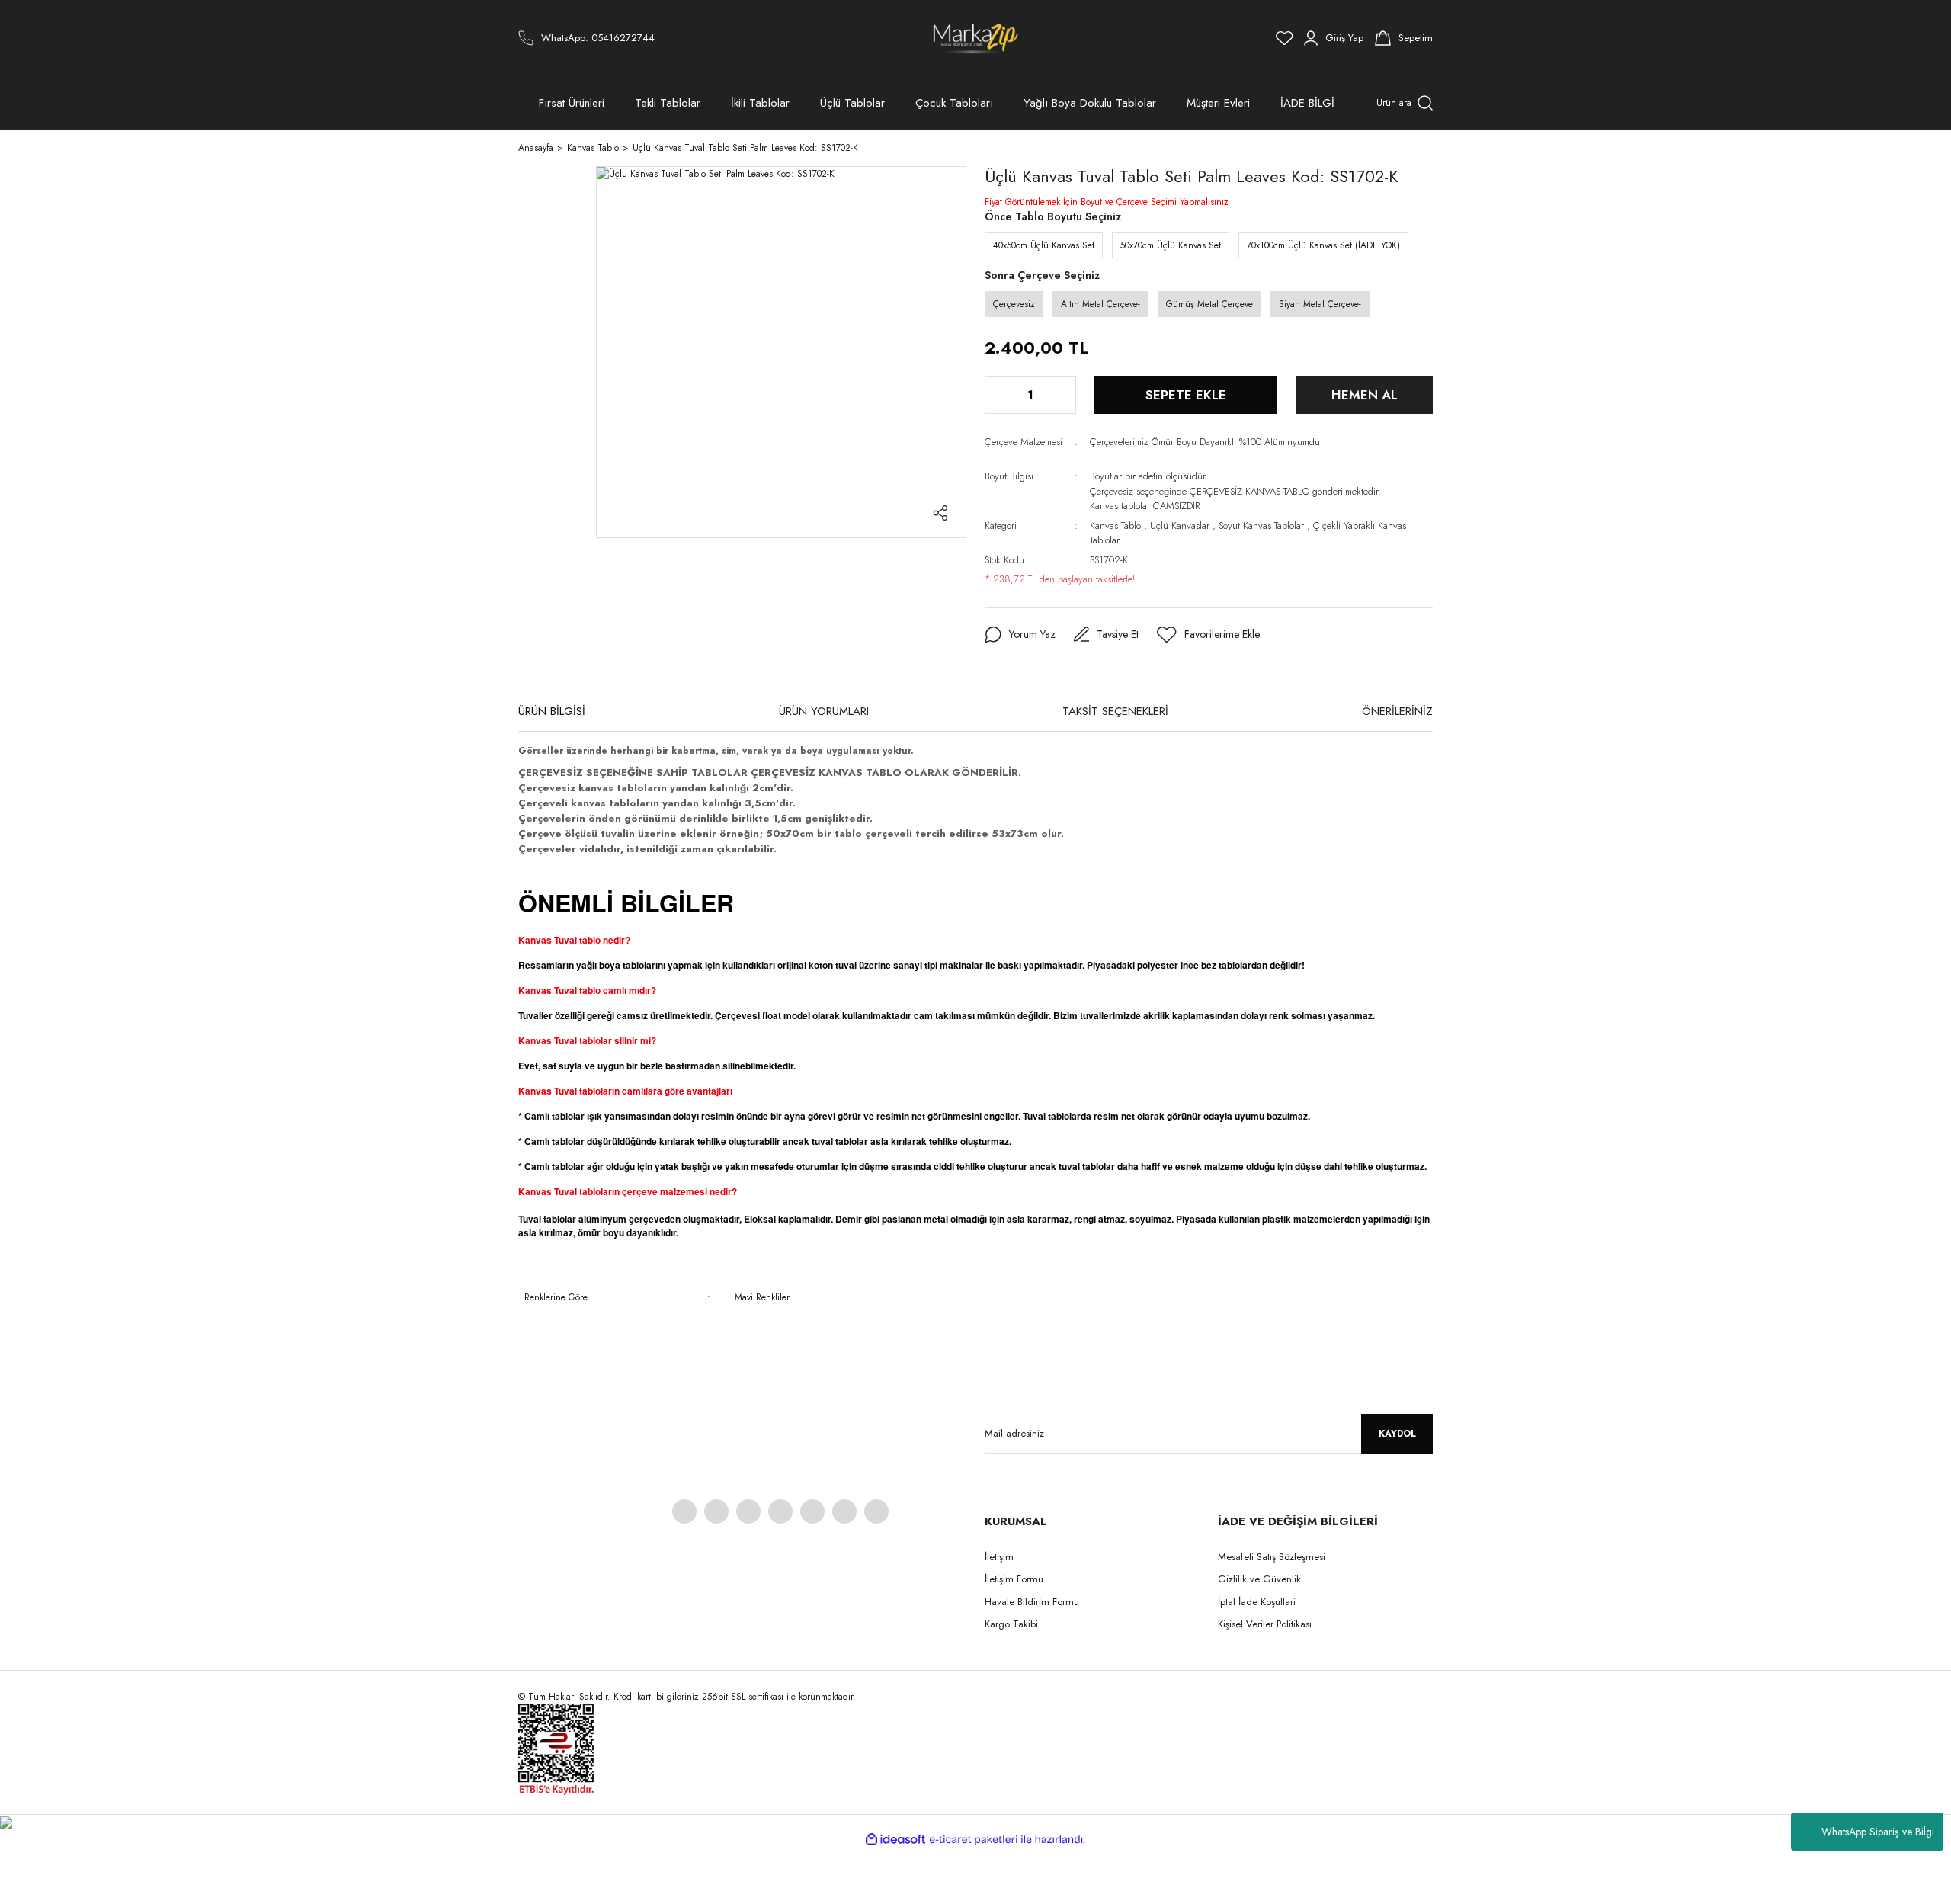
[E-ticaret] (974, 1840)
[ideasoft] (895, 1840)
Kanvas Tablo (1115, 526)
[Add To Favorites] (1208, 635)
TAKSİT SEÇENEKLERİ (1115, 711)
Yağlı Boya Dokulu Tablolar (1090, 103)
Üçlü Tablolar (852, 103)
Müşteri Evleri (1218, 103)
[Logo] (976, 38)
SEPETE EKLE (1186, 395)
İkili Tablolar (760, 103)
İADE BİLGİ (1307, 103)
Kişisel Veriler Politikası (1265, 1624)
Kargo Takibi (1011, 1624)
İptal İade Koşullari (1257, 1602)
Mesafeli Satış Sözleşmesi (1272, 1557)
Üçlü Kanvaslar (1180, 526)
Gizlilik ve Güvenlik (1259, 1579)
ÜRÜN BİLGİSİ (552, 711)
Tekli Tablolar (668, 103)
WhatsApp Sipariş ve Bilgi (1878, 1832)
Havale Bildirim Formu (1032, 1602)
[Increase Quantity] (1063, 395)
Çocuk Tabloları (954, 103)
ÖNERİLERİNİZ (1397, 711)
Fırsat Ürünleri (572, 103)
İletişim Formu (1014, 1579)
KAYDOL (1397, 1434)
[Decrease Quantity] (998, 395)
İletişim (999, 1557)
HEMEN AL (1365, 395)
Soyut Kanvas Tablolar (1261, 526)
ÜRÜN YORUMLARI (824, 711)
